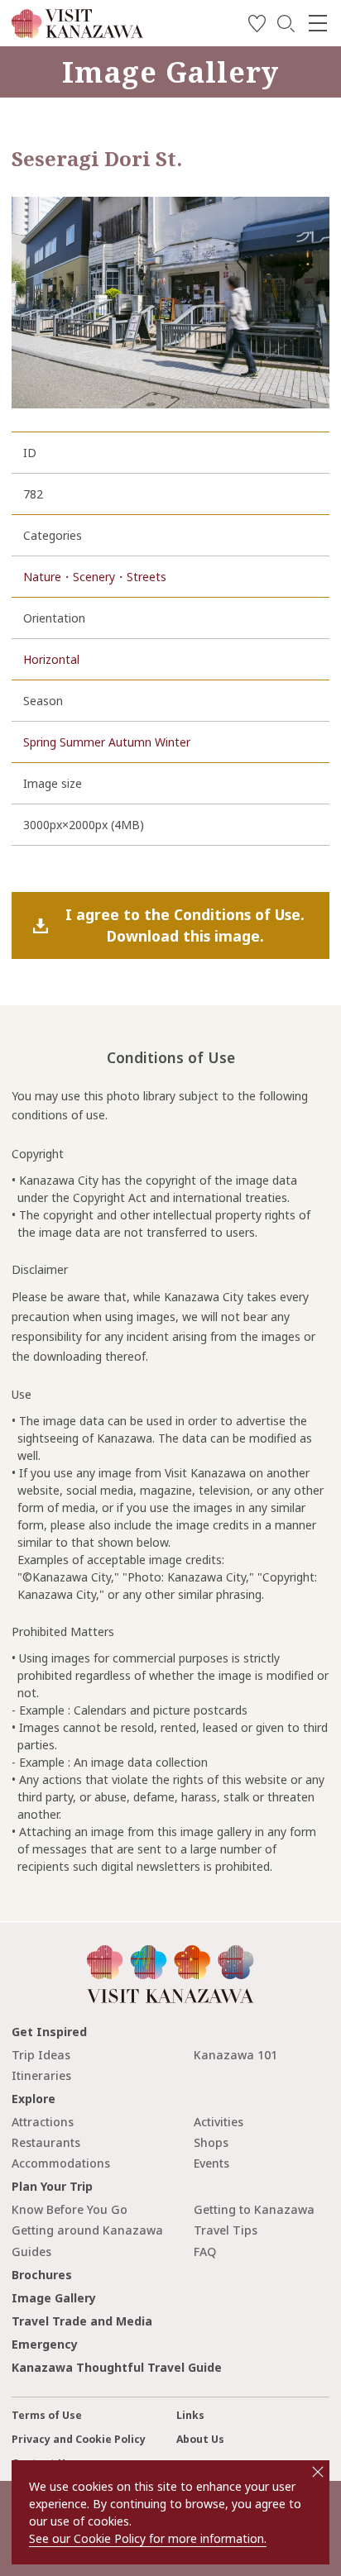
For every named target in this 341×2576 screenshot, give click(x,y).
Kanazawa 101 (235, 2055)
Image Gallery (54, 2298)
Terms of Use (47, 2415)
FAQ (205, 2252)
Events (211, 2163)
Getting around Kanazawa (87, 2230)
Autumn (130, 742)
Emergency (45, 2344)
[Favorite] (257, 26)
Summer (82, 742)
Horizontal (51, 659)
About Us (200, 2439)
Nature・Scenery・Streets (95, 577)
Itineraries (41, 2075)
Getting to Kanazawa (254, 2209)
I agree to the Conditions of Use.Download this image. (185, 925)
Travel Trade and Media (82, 2321)
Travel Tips (226, 2230)
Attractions (43, 2122)
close (318, 2472)
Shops (211, 2142)
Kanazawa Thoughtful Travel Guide (117, 2367)
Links (190, 2415)
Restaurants (46, 2142)
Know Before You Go (70, 2209)
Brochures (42, 2275)
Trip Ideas (41, 2055)
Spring (40, 742)
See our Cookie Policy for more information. (148, 2538)
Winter (173, 742)
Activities (219, 2122)
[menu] (318, 23)
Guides (31, 2252)
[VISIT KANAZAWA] (77, 32)
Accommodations (61, 2163)
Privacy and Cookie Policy (79, 2439)
